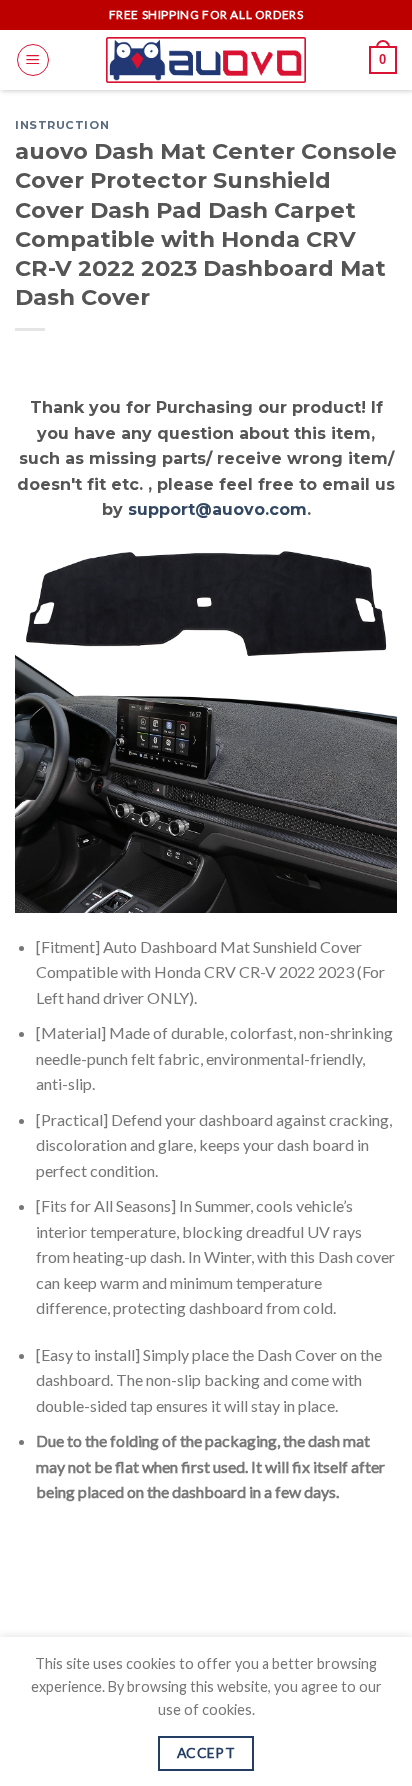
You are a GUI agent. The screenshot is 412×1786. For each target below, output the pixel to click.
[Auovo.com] (206, 60)
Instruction (62, 125)
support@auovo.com (217, 509)
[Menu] (33, 60)
